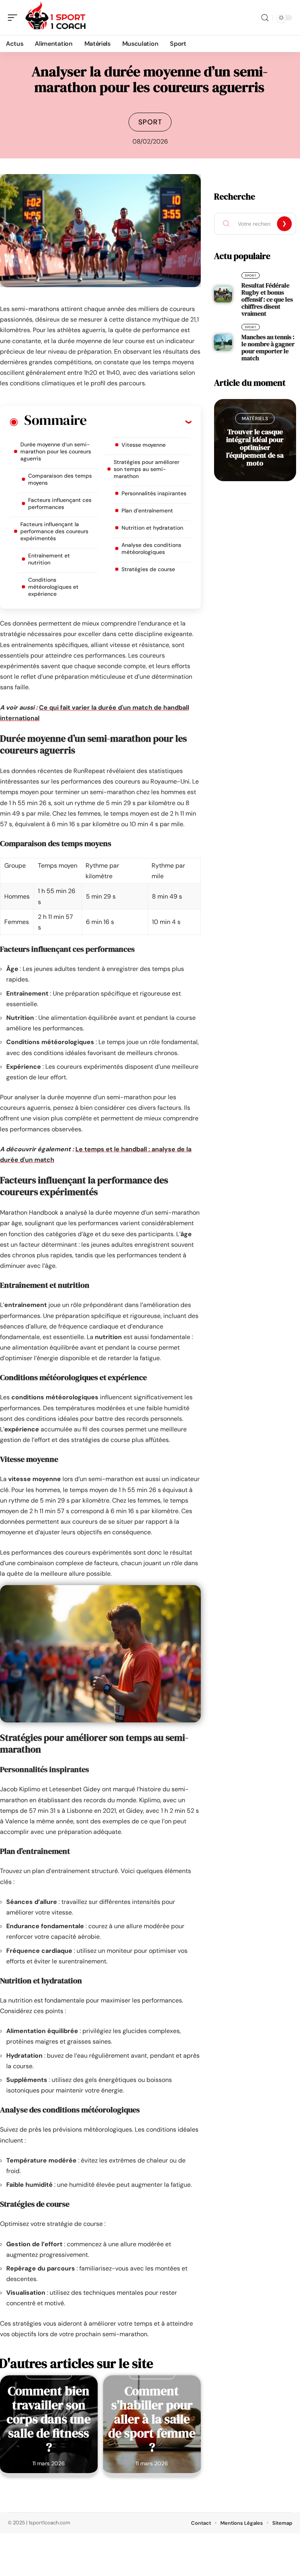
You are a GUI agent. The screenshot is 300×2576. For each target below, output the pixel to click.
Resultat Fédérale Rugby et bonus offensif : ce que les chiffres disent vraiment (267, 299)
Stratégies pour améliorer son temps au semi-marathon (146, 469)
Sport (150, 122)
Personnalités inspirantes (154, 493)
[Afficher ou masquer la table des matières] (139, 422)
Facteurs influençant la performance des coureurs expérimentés (54, 531)
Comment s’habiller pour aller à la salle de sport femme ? (152, 2419)
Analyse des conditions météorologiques (151, 548)
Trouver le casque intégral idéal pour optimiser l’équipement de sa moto (255, 447)
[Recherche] (265, 18)
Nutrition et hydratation (152, 528)
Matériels (255, 419)
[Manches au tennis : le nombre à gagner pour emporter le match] (223, 343)
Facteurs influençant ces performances (60, 503)
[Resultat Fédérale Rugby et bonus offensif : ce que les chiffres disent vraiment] (223, 295)
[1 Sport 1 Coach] (56, 18)
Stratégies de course (148, 569)
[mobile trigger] (14, 18)
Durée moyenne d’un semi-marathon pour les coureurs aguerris (56, 451)
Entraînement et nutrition (49, 559)
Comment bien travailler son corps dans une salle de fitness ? (49, 2419)
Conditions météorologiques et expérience (53, 587)
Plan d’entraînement (147, 511)
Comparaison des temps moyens (60, 479)
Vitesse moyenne (144, 445)
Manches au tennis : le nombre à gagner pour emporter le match (268, 347)
